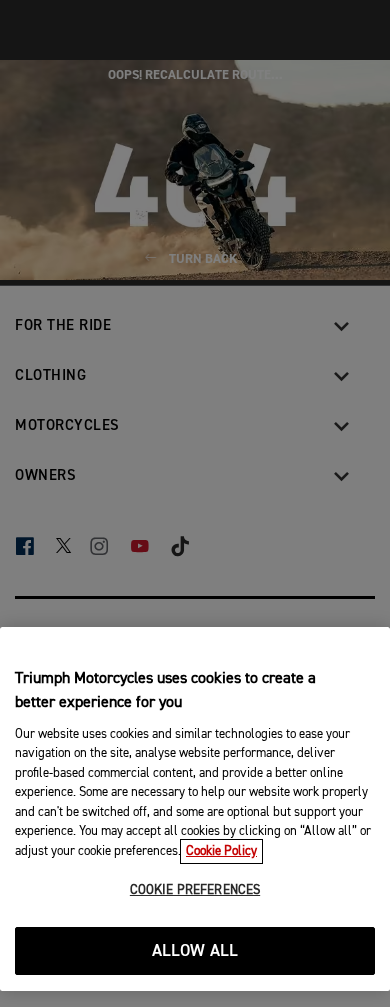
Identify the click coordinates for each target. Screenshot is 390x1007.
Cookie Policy (221, 851)
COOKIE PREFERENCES (195, 890)
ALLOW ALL (195, 951)
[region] (195, 809)
